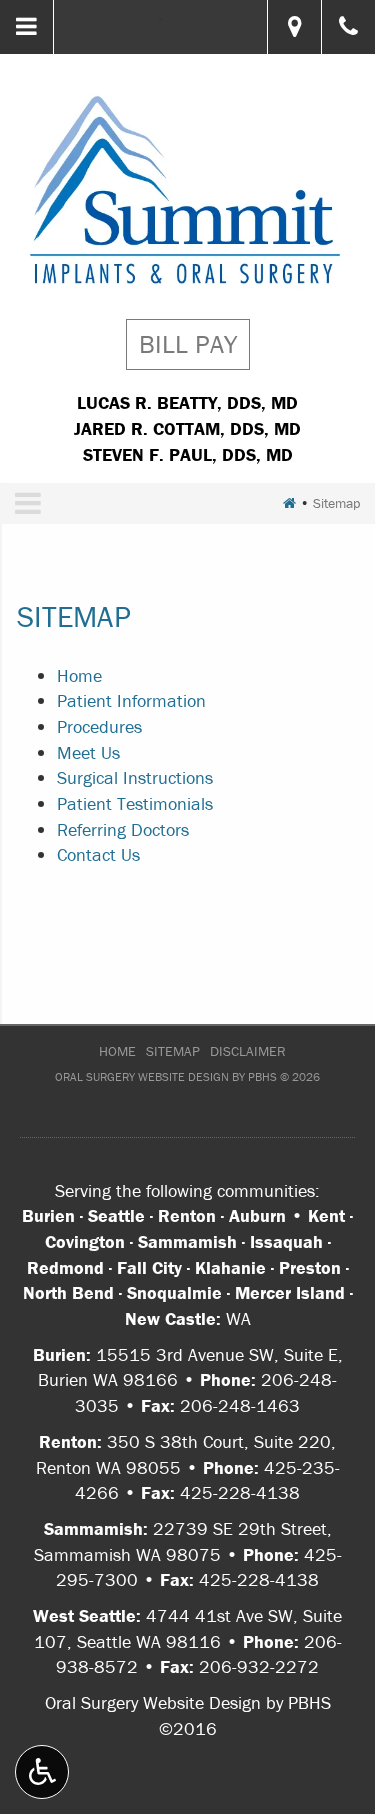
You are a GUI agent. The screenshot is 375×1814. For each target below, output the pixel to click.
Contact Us (98, 854)
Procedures (99, 726)
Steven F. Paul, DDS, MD (188, 454)
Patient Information (131, 700)
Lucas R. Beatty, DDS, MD (187, 402)
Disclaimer (248, 1051)
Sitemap (173, 1051)
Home (79, 675)
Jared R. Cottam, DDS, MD (187, 428)
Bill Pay (188, 344)
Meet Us (88, 752)
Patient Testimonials (135, 803)
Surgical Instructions (135, 777)
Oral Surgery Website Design (142, 1076)
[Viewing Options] (42, 1772)
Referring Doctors (123, 829)
